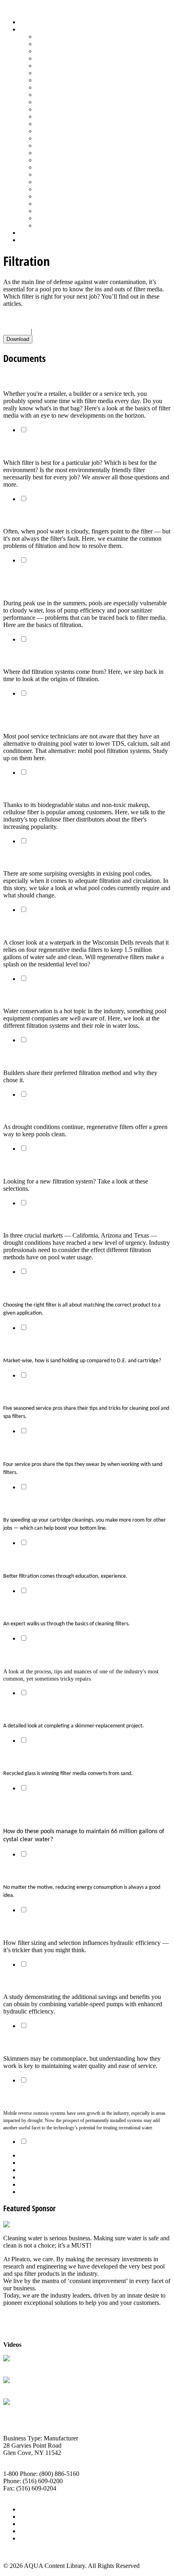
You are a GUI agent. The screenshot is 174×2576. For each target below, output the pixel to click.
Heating (46, 87)
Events (28, 2524)
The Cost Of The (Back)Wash (46, 995)
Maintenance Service (62, 102)
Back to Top (19, 2552)
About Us (32, 2509)
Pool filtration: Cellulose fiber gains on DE (67, 789)
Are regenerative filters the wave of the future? (75, 926)
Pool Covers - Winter (63, 124)
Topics (28, 29)
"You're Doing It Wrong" (40, 1559)
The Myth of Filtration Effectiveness (57, 858)
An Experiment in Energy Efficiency (56, 1981)
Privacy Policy (38, 2538)
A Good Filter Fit (28, 1288)
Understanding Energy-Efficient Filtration (65, 1927)
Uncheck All (50, 331)
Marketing (49, 211)
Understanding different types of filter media (71, 378)
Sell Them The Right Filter (43, 446)
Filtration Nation (29, 1057)
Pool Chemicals (56, 109)
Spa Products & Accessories (71, 182)
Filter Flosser (20, 2410)
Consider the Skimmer (37, 2042)
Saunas (45, 167)
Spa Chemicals (55, 175)
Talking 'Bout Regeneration (45, 1111)
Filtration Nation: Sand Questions (54, 1344)
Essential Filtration (32, 655)
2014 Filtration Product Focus (47, 1165)
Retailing (47, 145)
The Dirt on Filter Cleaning (43, 1392)
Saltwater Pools (55, 218)
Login (27, 240)
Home (27, 22)
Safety (44, 153)
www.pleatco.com (27, 2495)
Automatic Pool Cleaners (68, 44)
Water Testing (53, 204)
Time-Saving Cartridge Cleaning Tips (58, 1504)
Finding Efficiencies (32, 1871)
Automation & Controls (66, 51)
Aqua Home (35, 233)
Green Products (55, 80)
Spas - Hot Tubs (56, 189)
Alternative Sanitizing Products (75, 37)
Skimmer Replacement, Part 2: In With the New (76, 1709)
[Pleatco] (16, 2224)
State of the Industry (61, 196)
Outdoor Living (56, 225)
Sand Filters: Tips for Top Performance (60, 1448)
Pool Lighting (53, 131)
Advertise (32, 2516)
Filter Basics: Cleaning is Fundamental (61, 1607)
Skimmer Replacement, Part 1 (49, 1655)
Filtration (47, 73)
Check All (16, 331)
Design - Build (54, 58)
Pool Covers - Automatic (67, 116)
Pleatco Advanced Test (32, 2366)
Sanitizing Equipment (63, 160)
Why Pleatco (20, 2388)
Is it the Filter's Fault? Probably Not (57, 515)
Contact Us (34, 2531)
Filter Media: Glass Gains (41, 1757)
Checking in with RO (34, 2096)
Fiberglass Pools (56, 66)
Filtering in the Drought (39, 1219)
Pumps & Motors (57, 138)
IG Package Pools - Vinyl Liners (77, 95)
